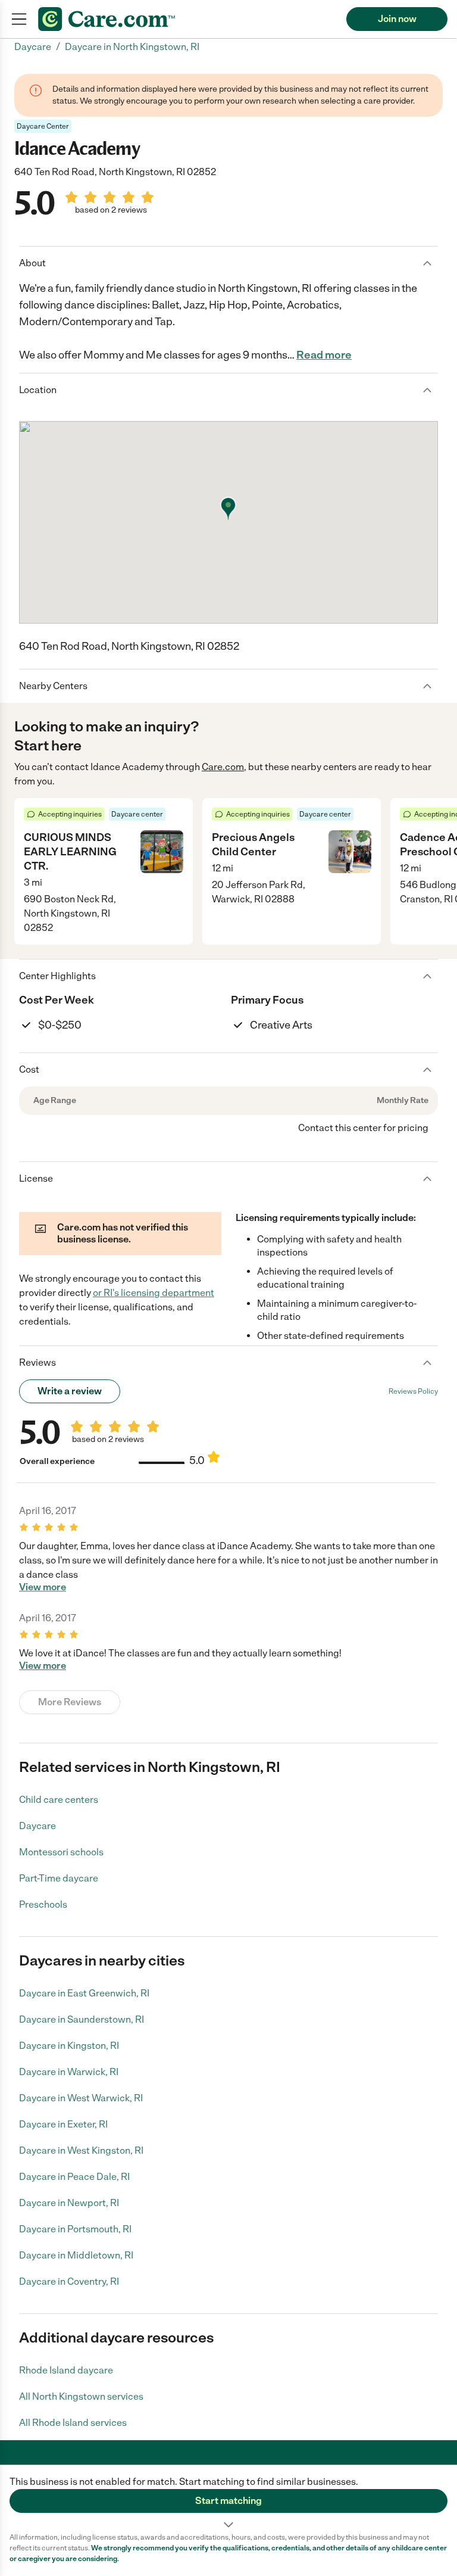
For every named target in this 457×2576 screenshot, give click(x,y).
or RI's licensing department (154, 1293)
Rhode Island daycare (66, 2370)
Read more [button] (324, 355)
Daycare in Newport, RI (69, 2203)
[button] (228, 2499)
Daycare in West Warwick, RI (81, 2098)
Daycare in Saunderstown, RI (82, 2019)
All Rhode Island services (73, 2423)
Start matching (228, 2501)
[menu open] (19, 19)
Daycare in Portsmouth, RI (75, 2229)
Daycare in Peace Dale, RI (74, 2177)
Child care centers (59, 1800)
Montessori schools (61, 1852)
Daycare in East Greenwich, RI (84, 1993)
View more (43, 1587)
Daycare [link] (33, 47)
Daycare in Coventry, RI (69, 2281)
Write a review (70, 1391)
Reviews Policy (413, 1391)
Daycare (37, 1826)
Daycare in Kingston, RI (69, 2046)
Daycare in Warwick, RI (69, 2072)
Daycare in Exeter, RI (63, 2124)
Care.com (223, 767)
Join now (397, 19)
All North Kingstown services (81, 2396)
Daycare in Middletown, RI (76, 2255)
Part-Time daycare (59, 1878)
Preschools (43, 1904)
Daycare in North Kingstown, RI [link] (132, 47)
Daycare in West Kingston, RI (81, 2150)
